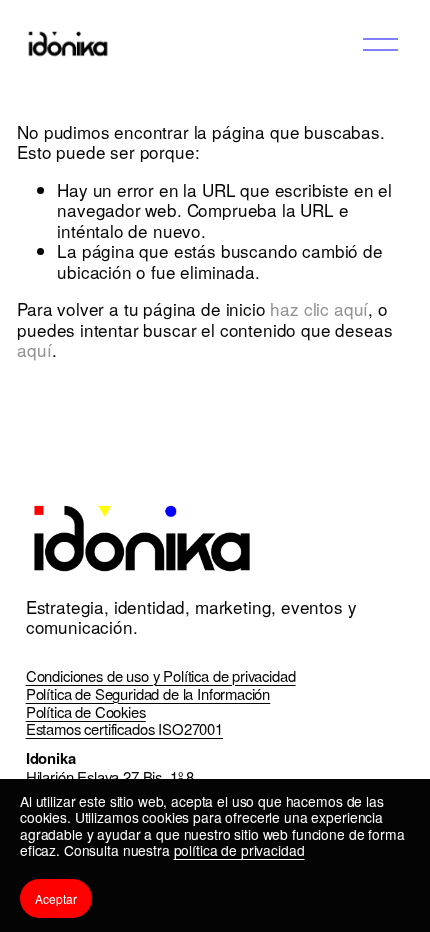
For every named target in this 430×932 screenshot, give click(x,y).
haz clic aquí (319, 308)
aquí (34, 349)
